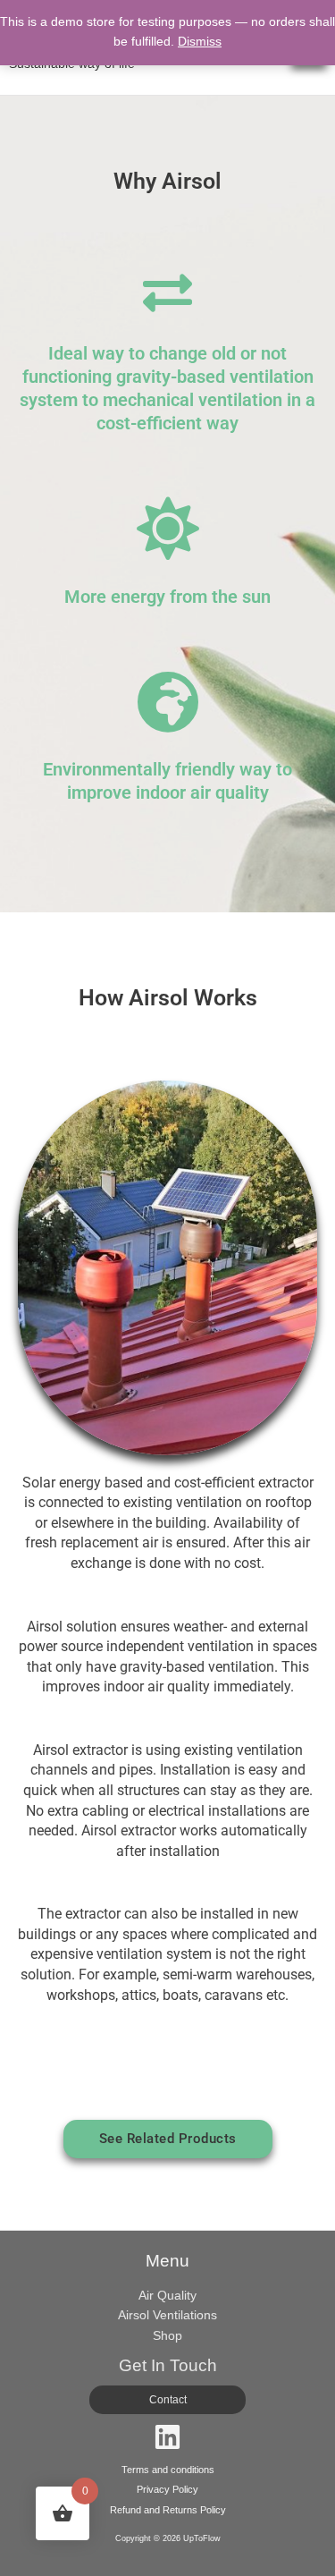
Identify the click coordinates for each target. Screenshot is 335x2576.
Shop (167, 2336)
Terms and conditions (168, 2470)
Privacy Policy (167, 2489)
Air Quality (167, 2296)
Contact (168, 2400)
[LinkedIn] (167, 2437)
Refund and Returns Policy (168, 2510)
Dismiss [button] (200, 42)
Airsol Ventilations (167, 2315)
